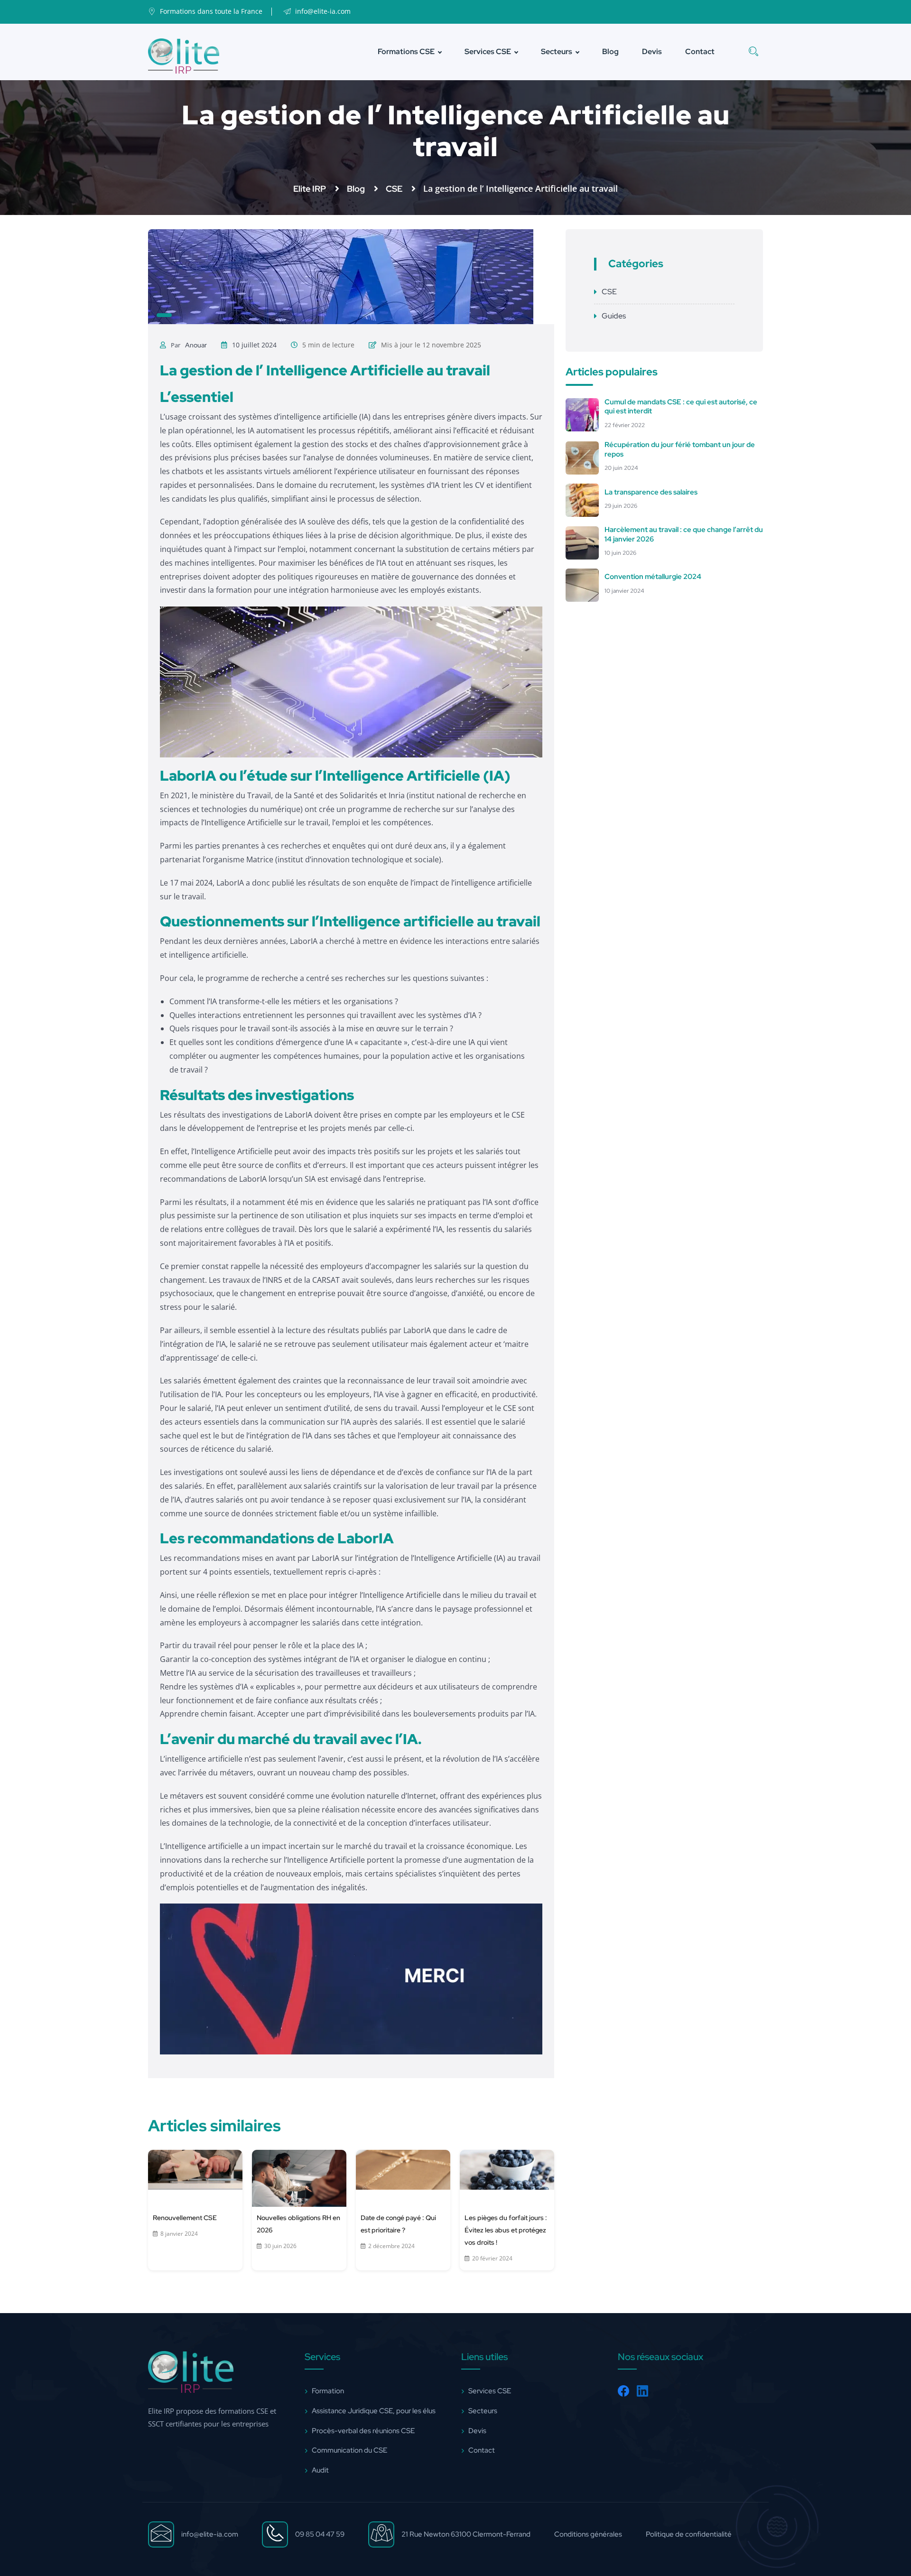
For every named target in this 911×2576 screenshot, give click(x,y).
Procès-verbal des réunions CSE (363, 2430)
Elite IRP (311, 189)
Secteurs (557, 51)
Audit (320, 2470)
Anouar (196, 345)
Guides (614, 316)
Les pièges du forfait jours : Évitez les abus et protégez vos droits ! (506, 2230)
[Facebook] (623, 2391)
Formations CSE (406, 51)
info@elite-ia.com (210, 2534)
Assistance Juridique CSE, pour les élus (374, 2410)
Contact (700, 51)
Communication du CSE (349, 2450)
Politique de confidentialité (689, 2534)
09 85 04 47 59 (320, 2534)
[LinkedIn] (642, 2391)
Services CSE (488, 51)
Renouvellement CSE (185, 2218)
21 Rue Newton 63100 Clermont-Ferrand (466, 2534)
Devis (652, 51)
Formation (328, 2391)
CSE (395, 189)
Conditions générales (588, 2534)
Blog (610, 51)
